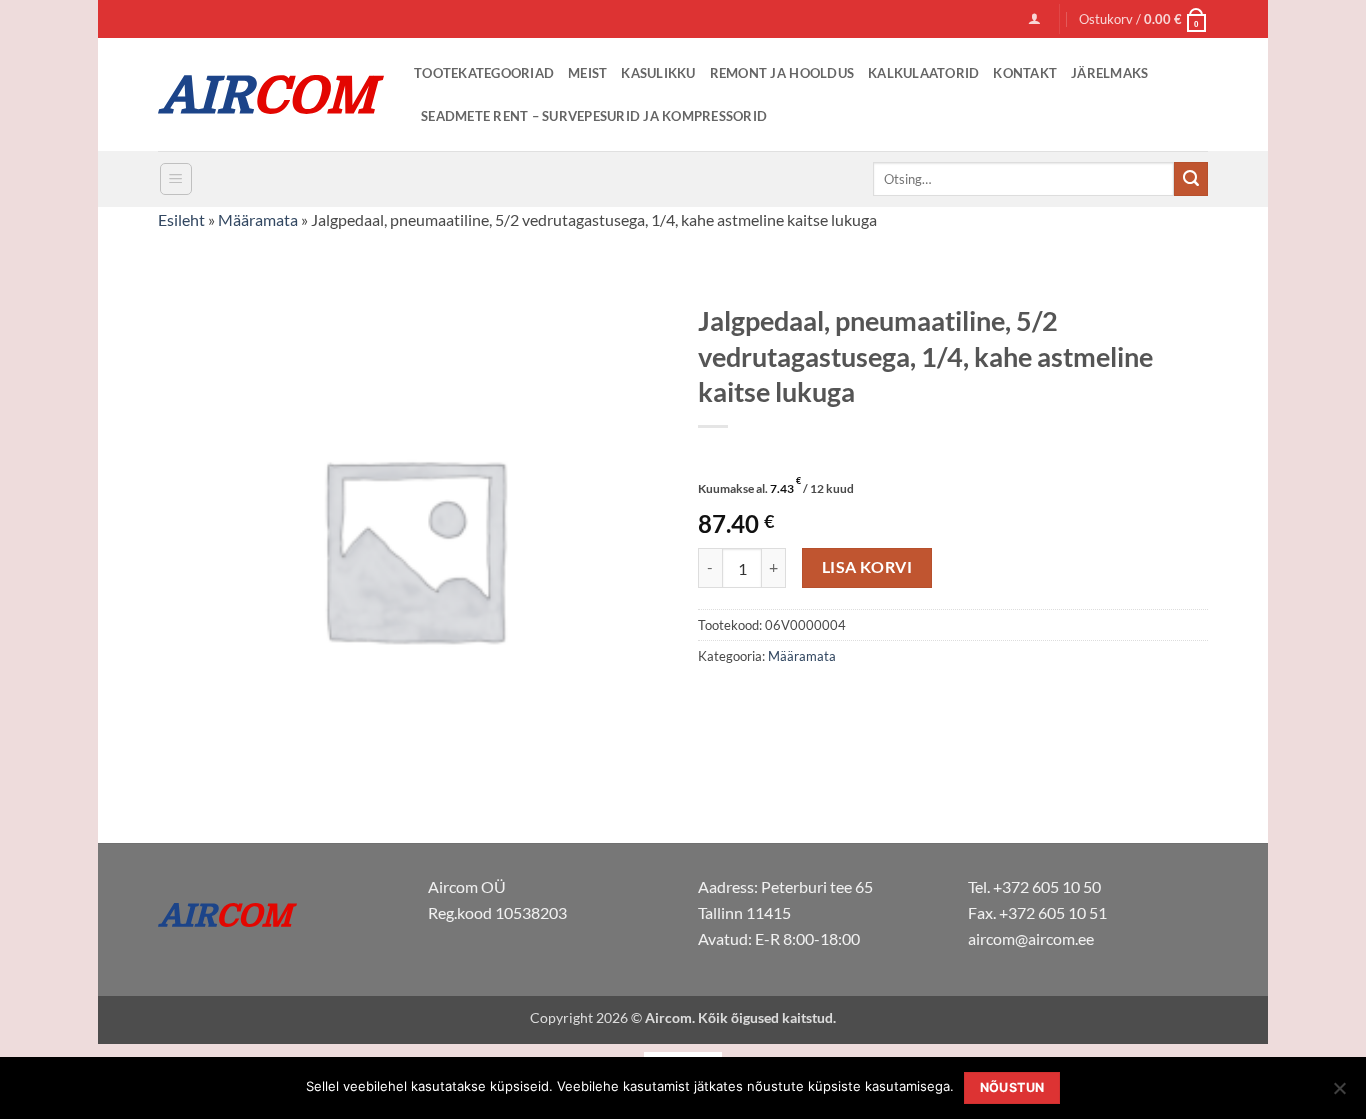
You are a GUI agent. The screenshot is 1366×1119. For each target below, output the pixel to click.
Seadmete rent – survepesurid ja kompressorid (594, 116)
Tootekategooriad (484, 73)
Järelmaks (1109, 73)
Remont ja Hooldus (782, 73)
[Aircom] (271, 94)
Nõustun (1012, 1087)
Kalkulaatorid (923, 73)
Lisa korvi (867, 567)
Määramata (258, 219)
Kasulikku (658, 73)
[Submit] (1191, 179)
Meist (587, 73)
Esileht (181, 219)
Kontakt (1025, 73)
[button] (1034, 18)
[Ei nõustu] (1339, 1094)
